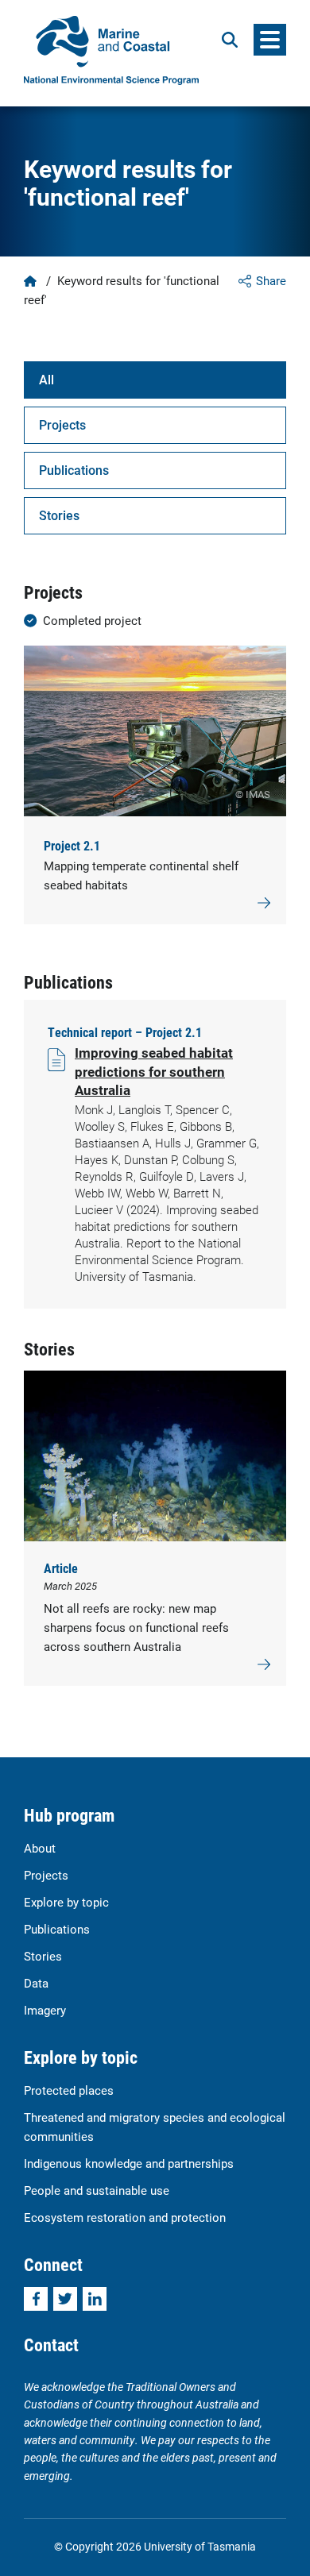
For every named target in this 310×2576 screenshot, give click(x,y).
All (46, 379)
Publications (74, 470)
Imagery (45, 2010)
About (40, 1848)
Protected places (69, 2090)
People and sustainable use (97, 2190)
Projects (62, 424)
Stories (59, 515)
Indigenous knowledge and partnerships (129, 2163)
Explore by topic (66, 1902)
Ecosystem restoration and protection (125, 2217)
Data (36, 1983)
